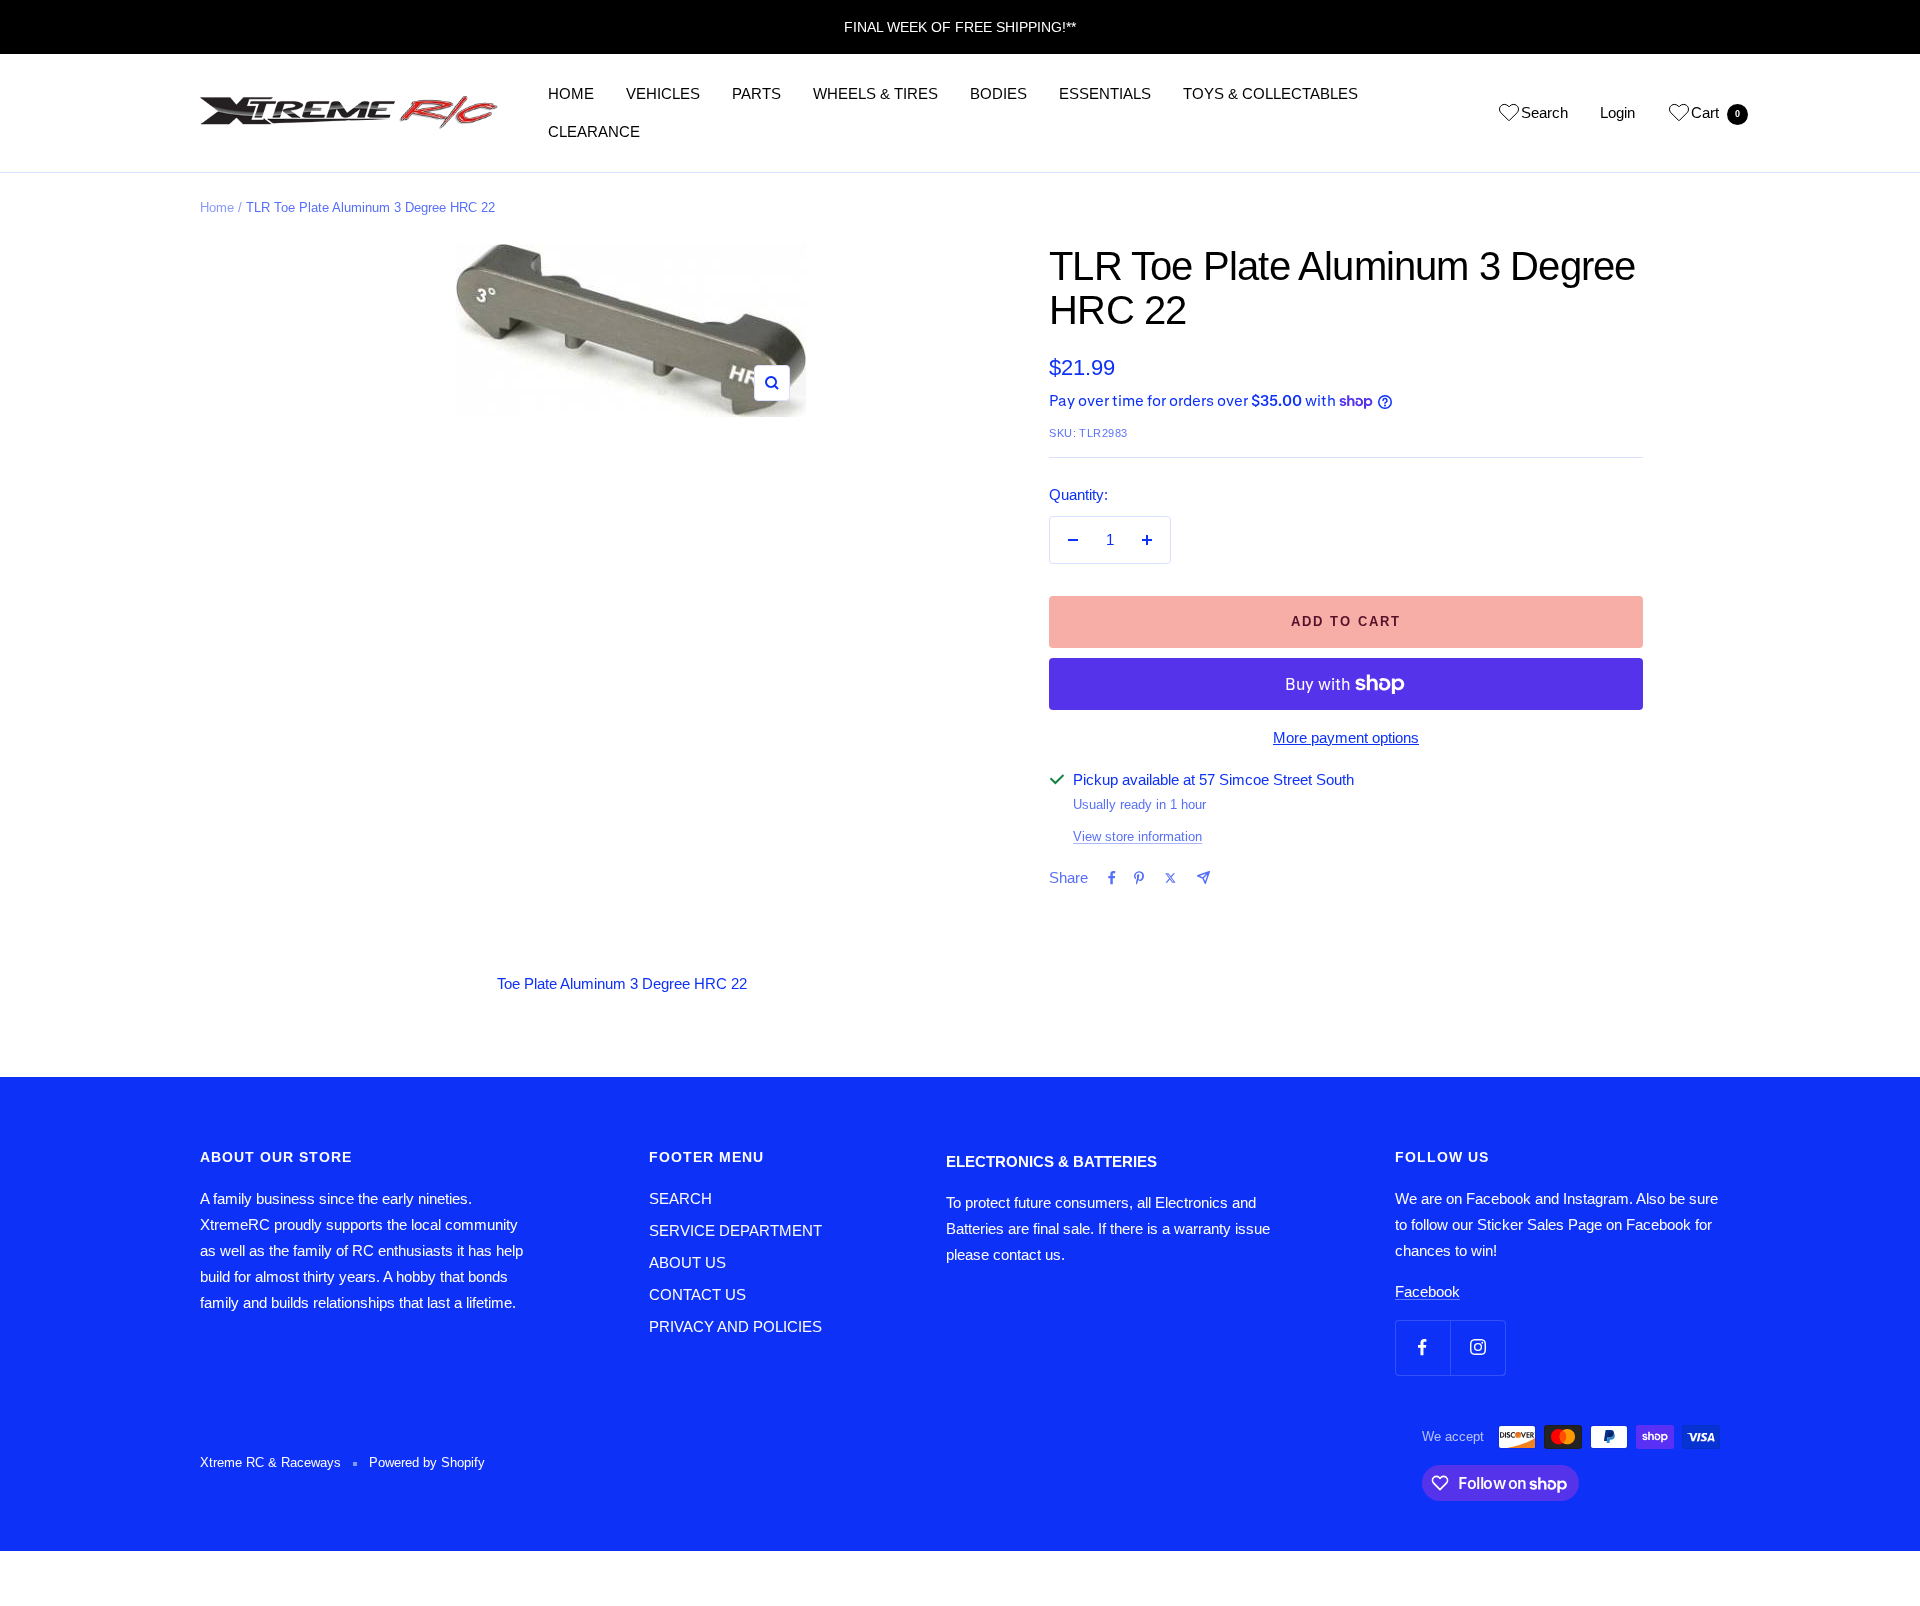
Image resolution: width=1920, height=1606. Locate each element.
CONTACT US (697, 1294)
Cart (1715, 112)
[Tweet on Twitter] (1170, 878)
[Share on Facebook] (1112, 878)
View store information (1137, 836)
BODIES (998, 93)
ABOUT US (687, 1262)
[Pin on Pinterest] (1139, 878)
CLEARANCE (594, 131)
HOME (571, 93)
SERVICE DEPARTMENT (735, 1230)
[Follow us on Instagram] (1477, 1347)
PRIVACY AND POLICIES (735, 1326)
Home (217, 207)
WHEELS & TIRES (875, 93)
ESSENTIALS (1105, 93)
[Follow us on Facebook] (1422, 1347)
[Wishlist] (1509, 116)
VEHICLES (663, 93)
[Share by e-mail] (1203, 877)
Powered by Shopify (427, 1462)
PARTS (756, 93)
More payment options (1346, 737)
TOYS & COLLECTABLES (1270, 93)
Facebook (1427, 1291)
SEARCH (680, 1198)
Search (1544, 112)
